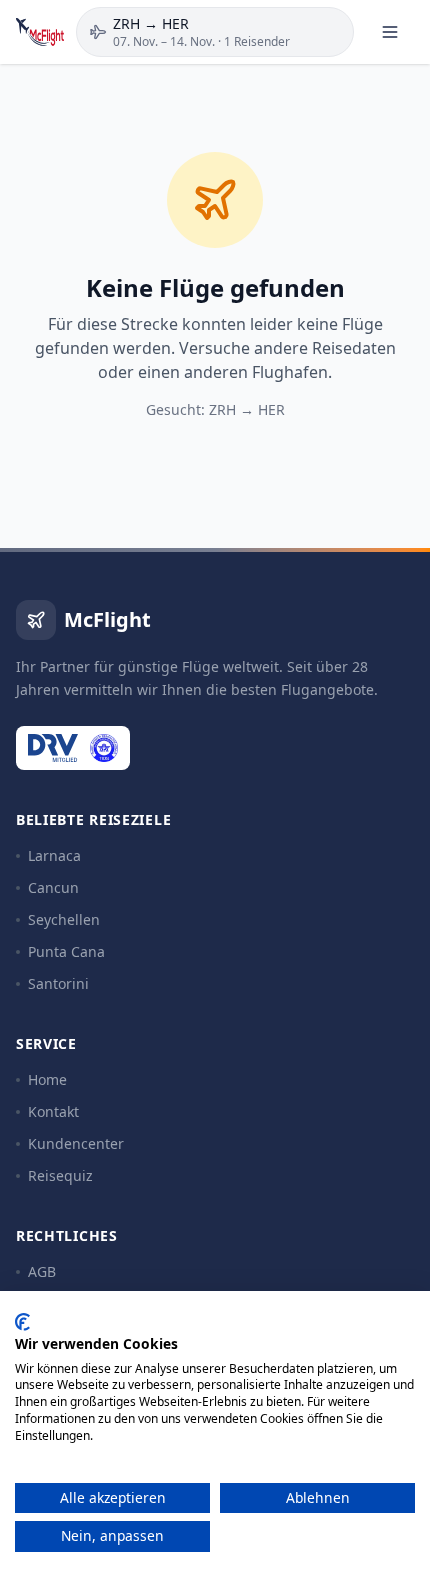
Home (47, 1079)
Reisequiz (60, 1175)
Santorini (58, 983)
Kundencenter (76, 1143)
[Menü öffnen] (390, 32)
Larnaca (54, 855)
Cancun (53, 887)
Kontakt (53, 1111)
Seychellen (64, 919)
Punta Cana (66, 951)
